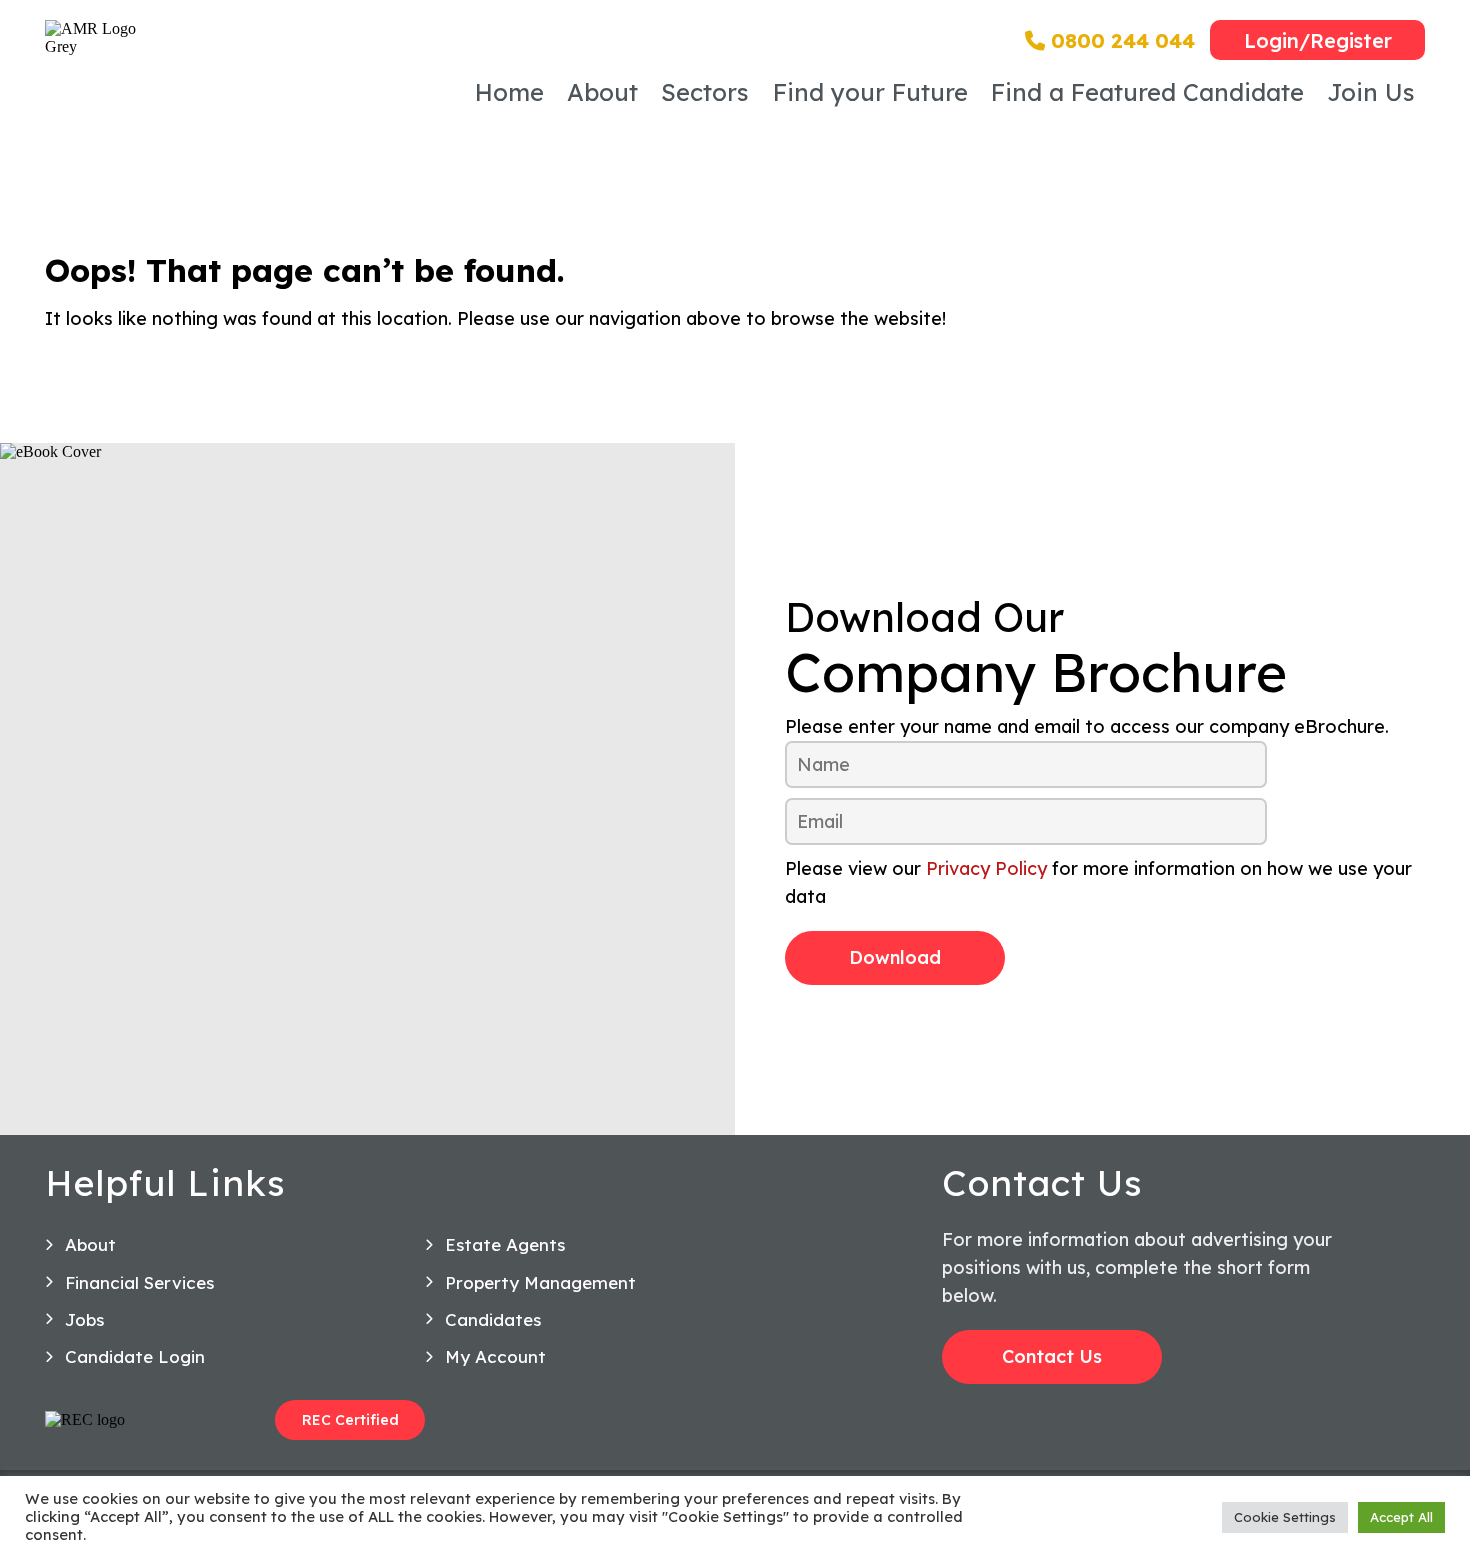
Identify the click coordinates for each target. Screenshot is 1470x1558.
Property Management (540, 1282)
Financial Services (139, 1282)
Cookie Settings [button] (1285, 1517)
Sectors (705, 92)
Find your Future (870, 92)
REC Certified (350, 1420)
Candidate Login (135, 1356)
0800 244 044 (1120, 40)
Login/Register (1318, 40)
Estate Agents (505, 1244)
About (602, 92)
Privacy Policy (986, 868)
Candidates (493, 1319)
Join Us (1371, 92)
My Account (495, 1356)
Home (509, 92)
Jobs (84, 1319)
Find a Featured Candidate (1147, 92)
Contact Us (1052, 1356)
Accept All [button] (1401, 1517)
